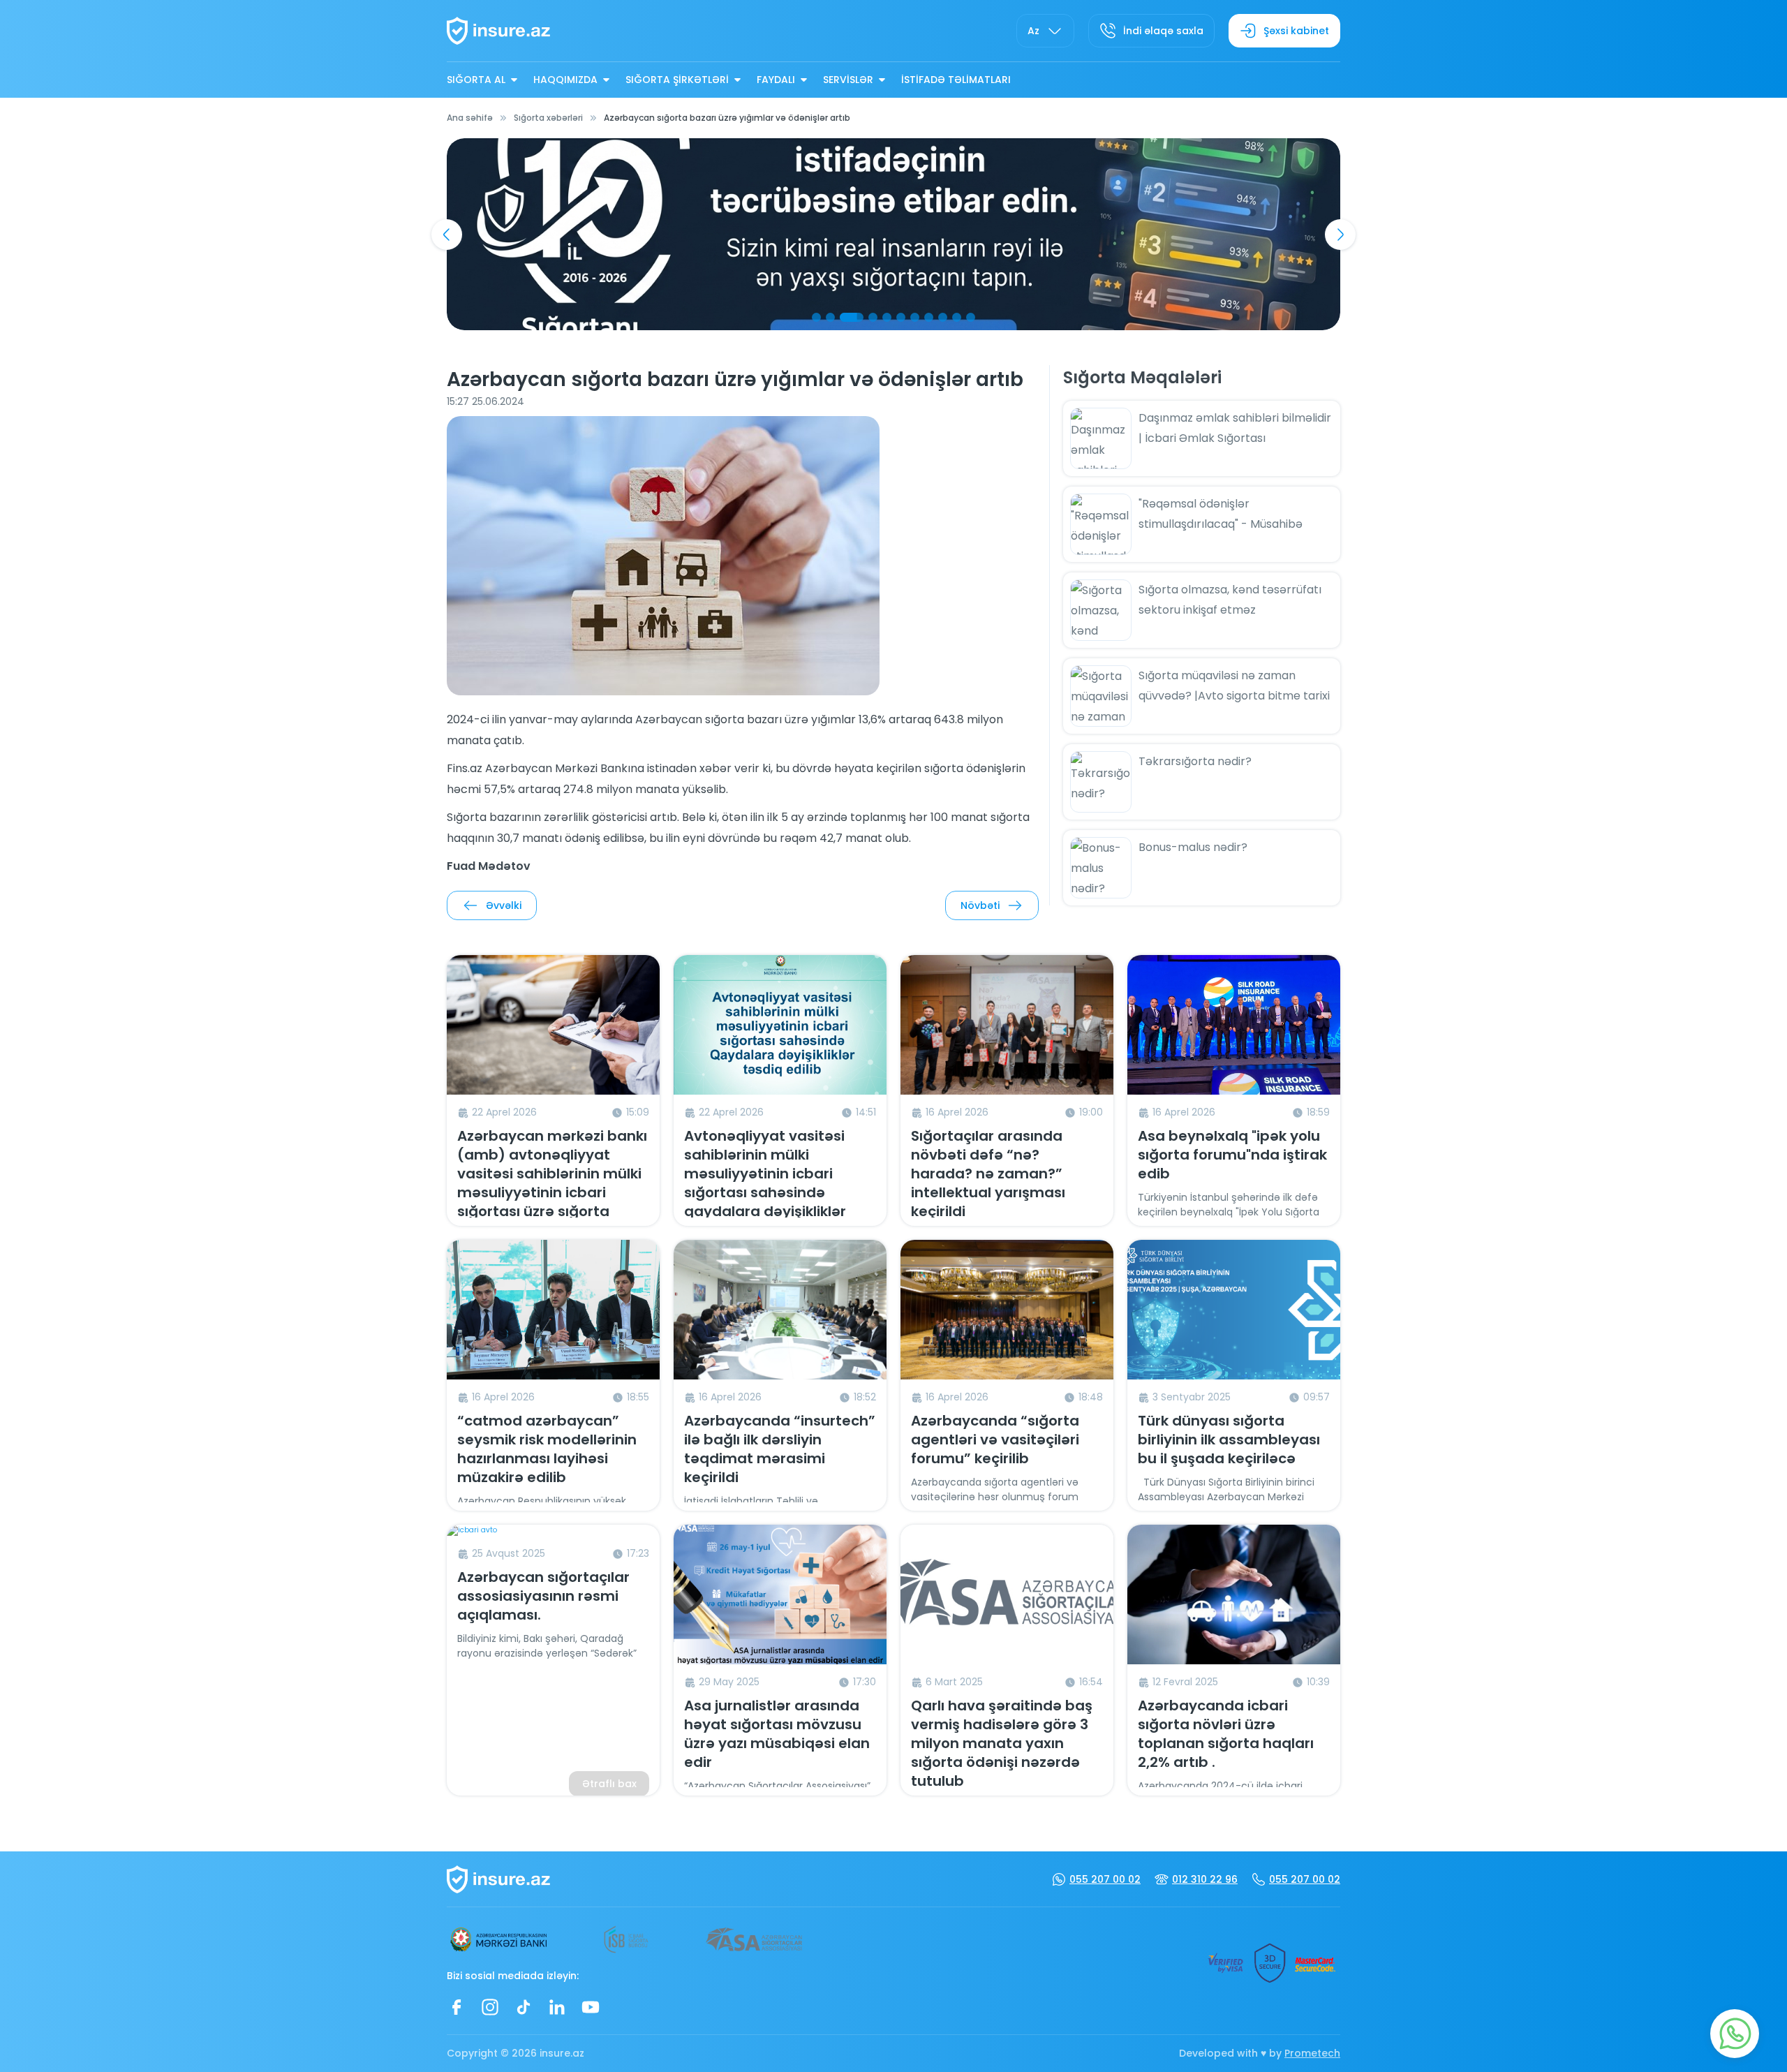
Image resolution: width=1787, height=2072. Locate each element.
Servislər (848, 80)
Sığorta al (476, 80)
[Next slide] (1340, 235)
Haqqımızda (565, 80)
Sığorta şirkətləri (677, 80)
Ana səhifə (470, 118)
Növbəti (980, 905)
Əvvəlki (504, 905)
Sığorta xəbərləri (548, 118)
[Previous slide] (447, 235)
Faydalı (776, 80)
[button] (816, 317)
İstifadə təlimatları (956, 80)
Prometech (1312, 2053)
